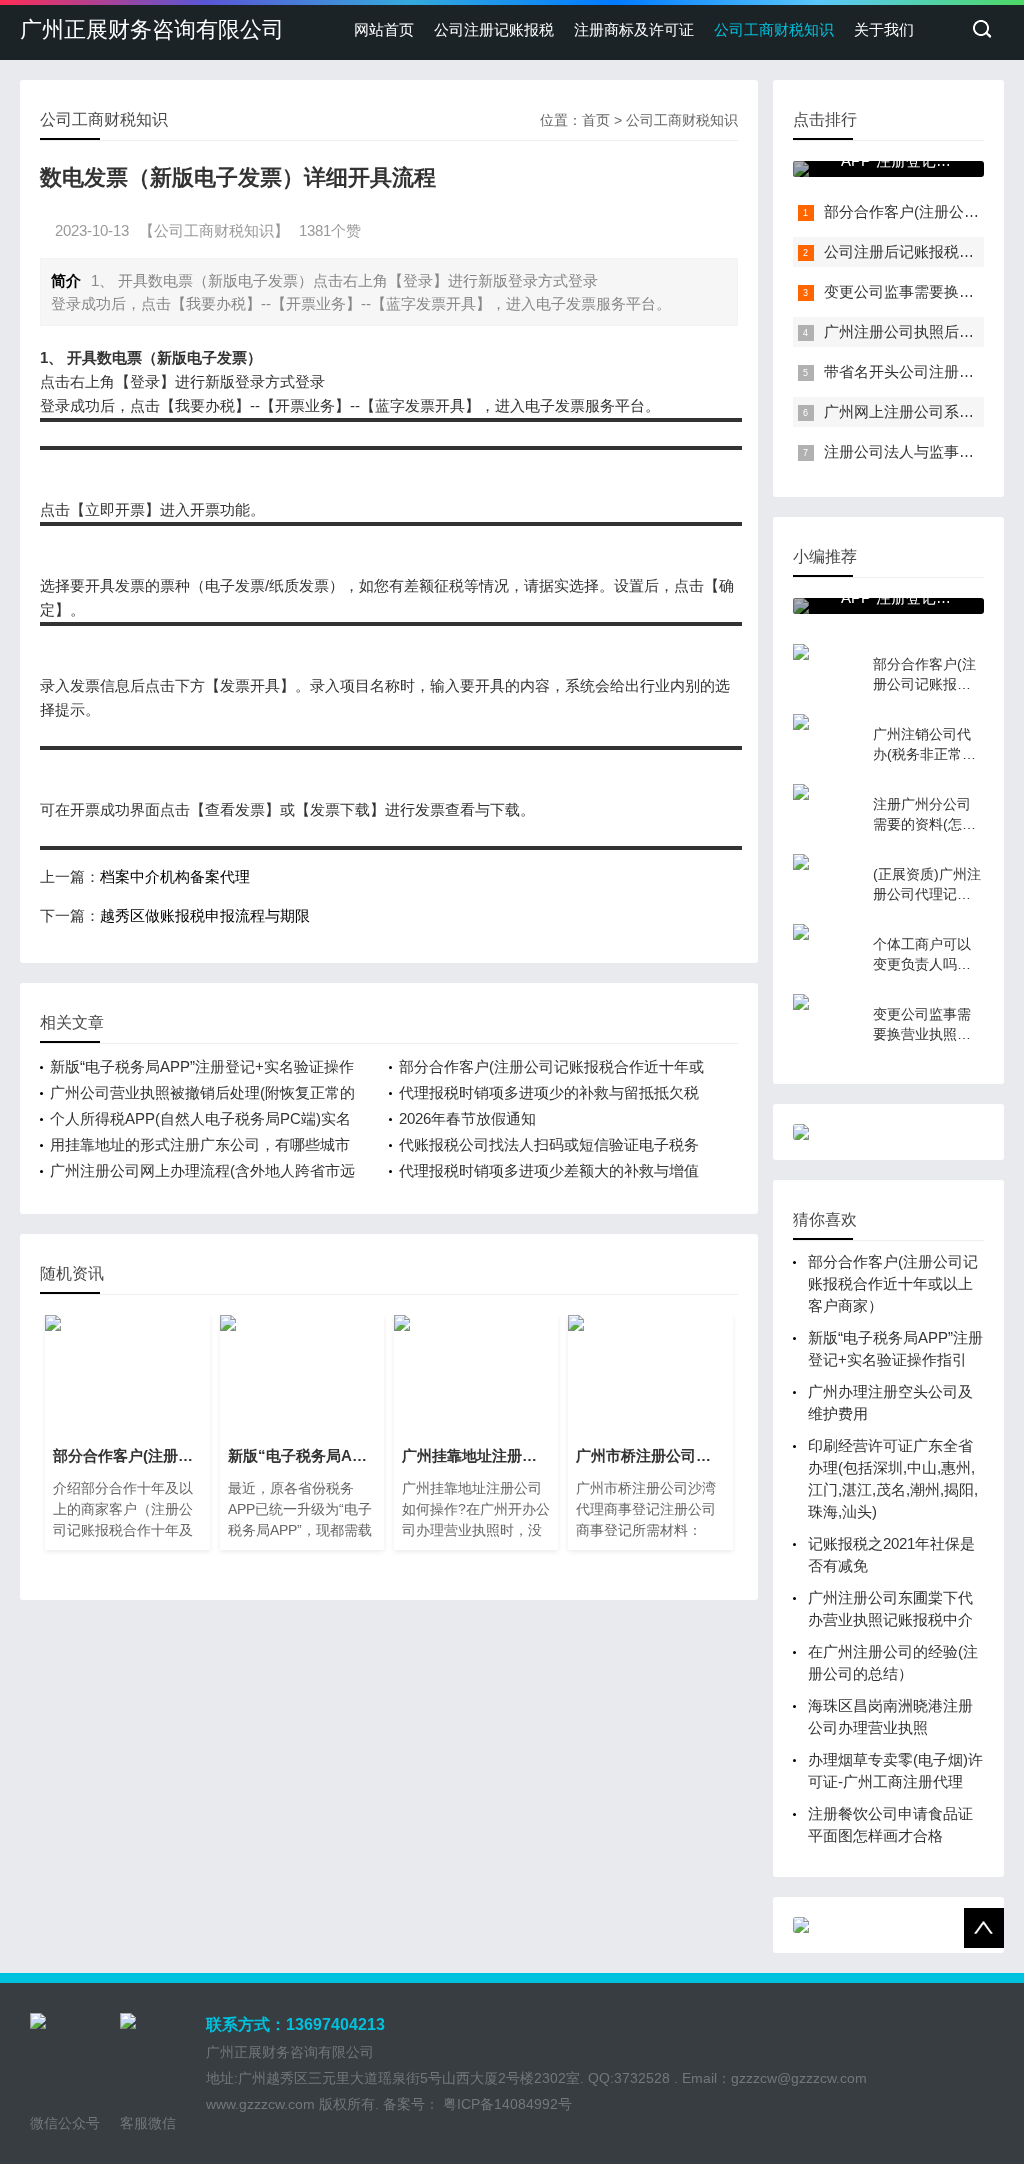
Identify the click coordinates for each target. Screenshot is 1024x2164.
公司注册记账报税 (494, 29)
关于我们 (884, 29)
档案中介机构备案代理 (175, 876)
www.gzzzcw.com (260, 2104)
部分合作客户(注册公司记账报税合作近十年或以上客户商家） (893, 1283)
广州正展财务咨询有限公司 (152, 29)
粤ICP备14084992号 (505, 2104)
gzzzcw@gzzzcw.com (799, 2078)
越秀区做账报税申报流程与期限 (205, 915)
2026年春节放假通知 (467, 1118)
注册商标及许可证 (634, 29)
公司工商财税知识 (774, 29)
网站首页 (384, 29)
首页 (596, 120)
